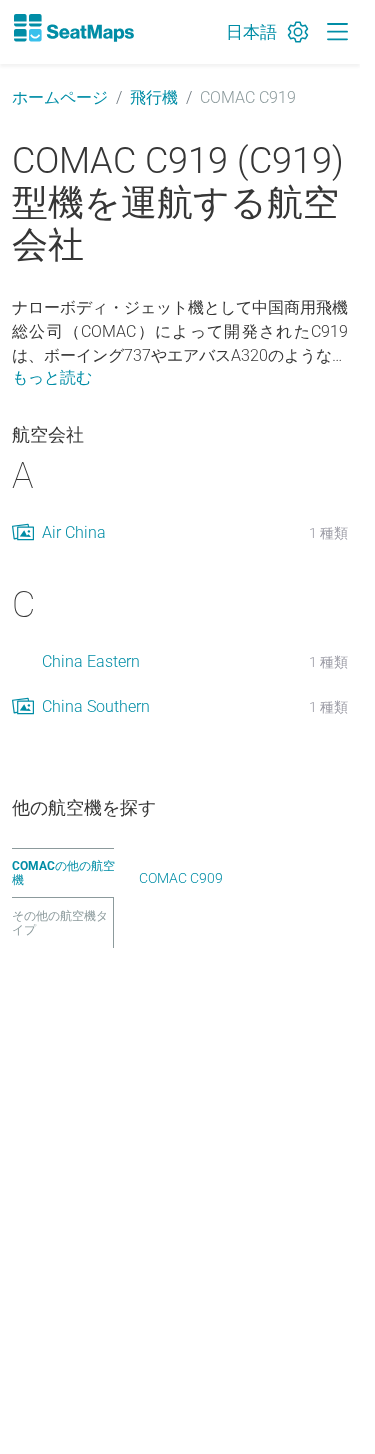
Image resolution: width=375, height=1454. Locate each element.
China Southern (96, 706)
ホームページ (60, 97)
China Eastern (91, 661)
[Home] (73, 28)
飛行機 (154, 97)
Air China (74, 532)
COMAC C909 (181, 878)
